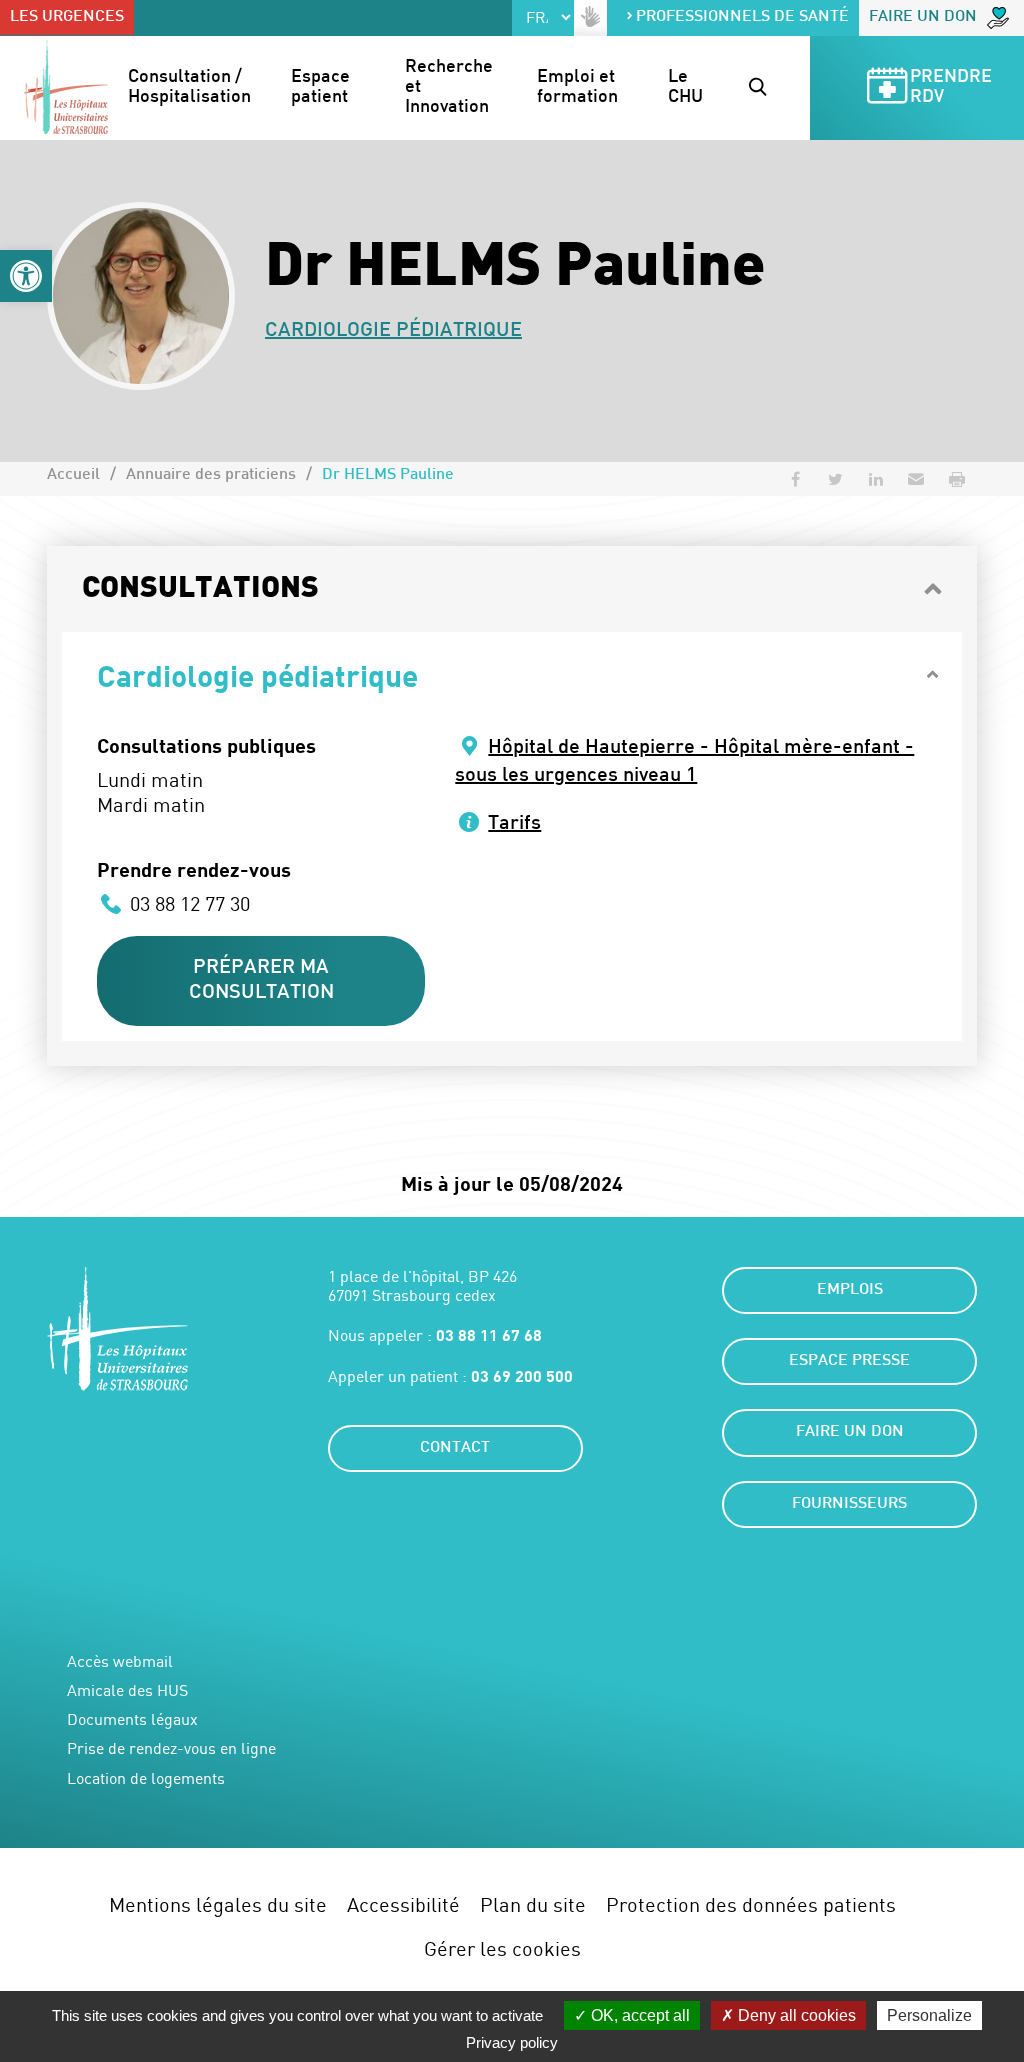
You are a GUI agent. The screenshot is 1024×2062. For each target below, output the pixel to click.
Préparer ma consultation (261, 980)
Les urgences (67, 17)
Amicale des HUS (127, 1690)
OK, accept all (638, 2015)
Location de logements (146, 1778)
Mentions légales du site (218, 1904)
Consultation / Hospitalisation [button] (189, 87)
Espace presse (849, 1361)
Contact (455, 1448)
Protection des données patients (751, 1904)
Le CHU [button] (685, 87)
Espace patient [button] (322, 87)
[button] (26, 276)
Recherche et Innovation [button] (451, 87)
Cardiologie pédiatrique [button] (257, 675)
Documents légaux (132, 1719)
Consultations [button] (200, 589)
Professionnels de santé (742, 17)
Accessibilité (403, 1904)
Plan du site (533, 1904)
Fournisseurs (849, 1504)
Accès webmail (120, 1661)
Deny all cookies (795, 2015)
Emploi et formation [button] (578, 87)
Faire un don (923, 17)
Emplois (850, 1290)
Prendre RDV (953, 87)
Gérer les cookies (502, 1948)
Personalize (929, 2015)
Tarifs (514, 824)
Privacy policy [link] (512, 2042)
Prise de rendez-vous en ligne (171, 1748)
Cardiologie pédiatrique (393, 331)
